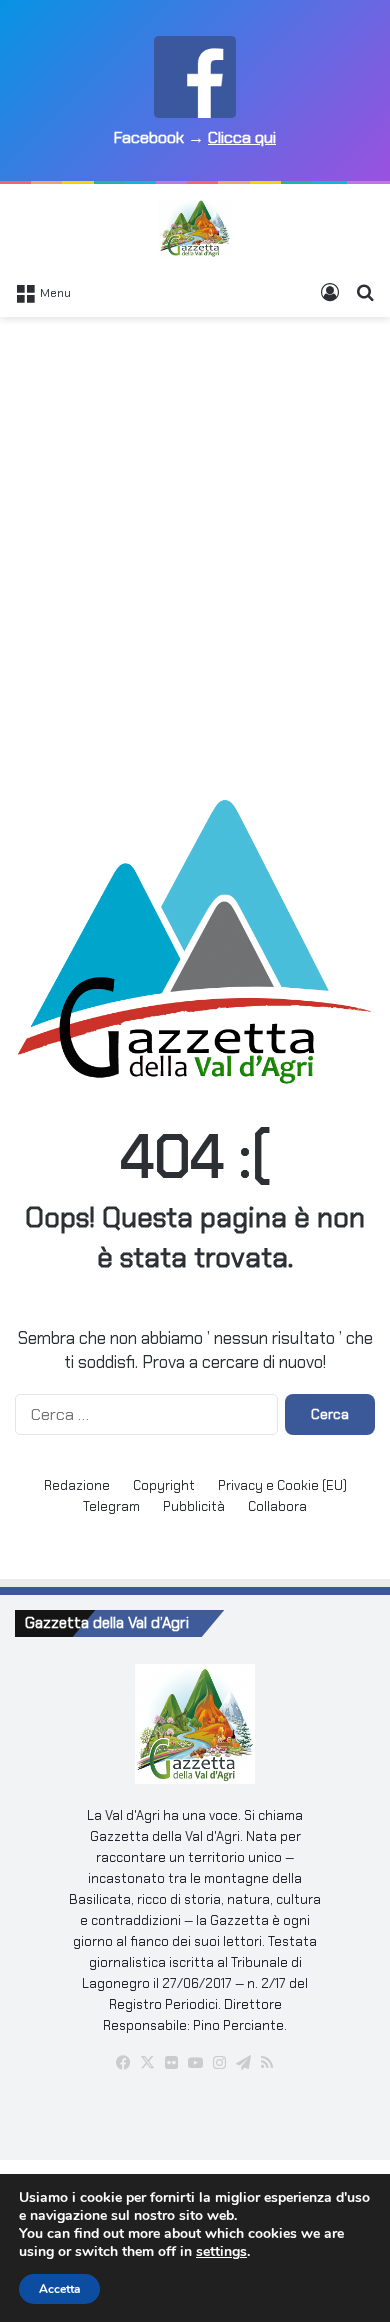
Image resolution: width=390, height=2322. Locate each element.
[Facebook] (123, 2063)
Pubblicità (194, 1506)
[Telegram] (243, 2063)
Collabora (277, 1506)
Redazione (77, 1485)
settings (221, 2252)
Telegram (111, 1506)
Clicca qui (242, 137)
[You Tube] (195, 2063)
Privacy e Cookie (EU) (282, 1485)
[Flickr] (171, 2063)
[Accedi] (330, 292)
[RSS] (267, 2063)
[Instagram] (219, 2063)
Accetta (59, 2289)
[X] (147, 2063)
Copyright (164, 1485)
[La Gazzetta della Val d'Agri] (194, 228)
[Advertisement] (195, 532)
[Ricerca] (365, 292)
